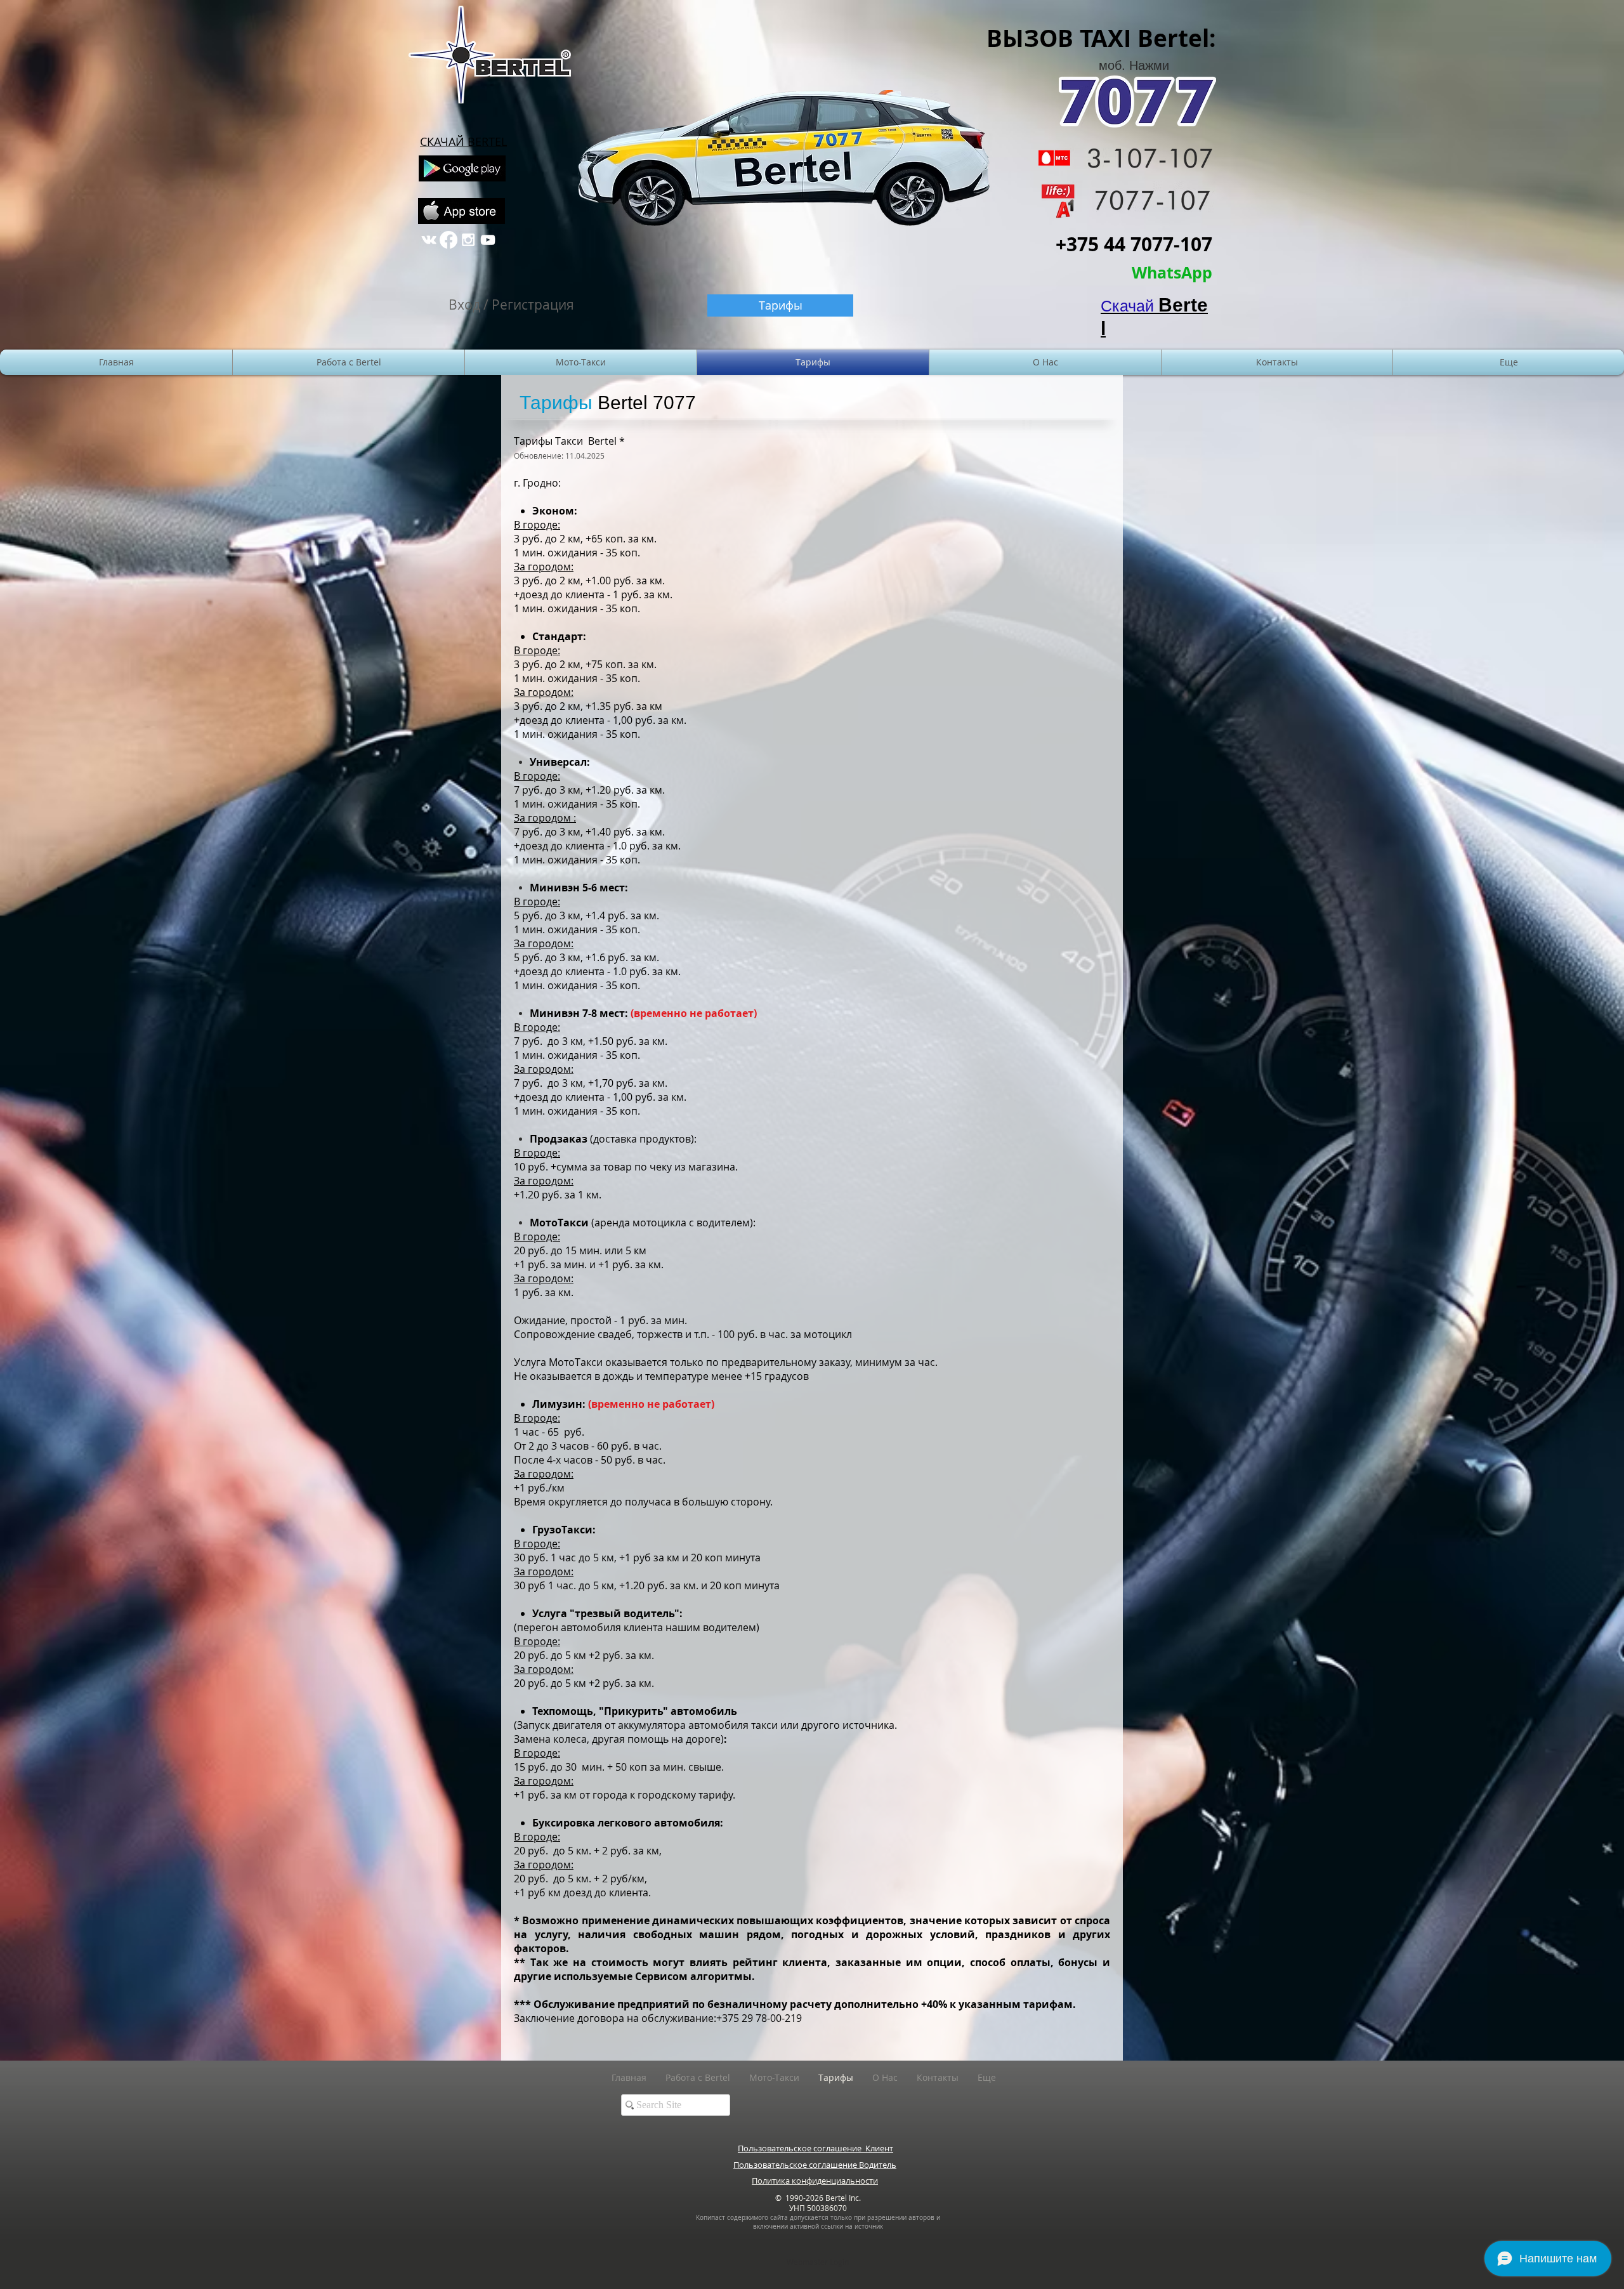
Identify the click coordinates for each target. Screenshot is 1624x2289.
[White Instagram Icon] (468, 240)
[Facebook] (449, 240)
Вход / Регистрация (511, 305)
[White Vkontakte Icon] (429, 240)
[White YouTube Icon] (488, 240)
